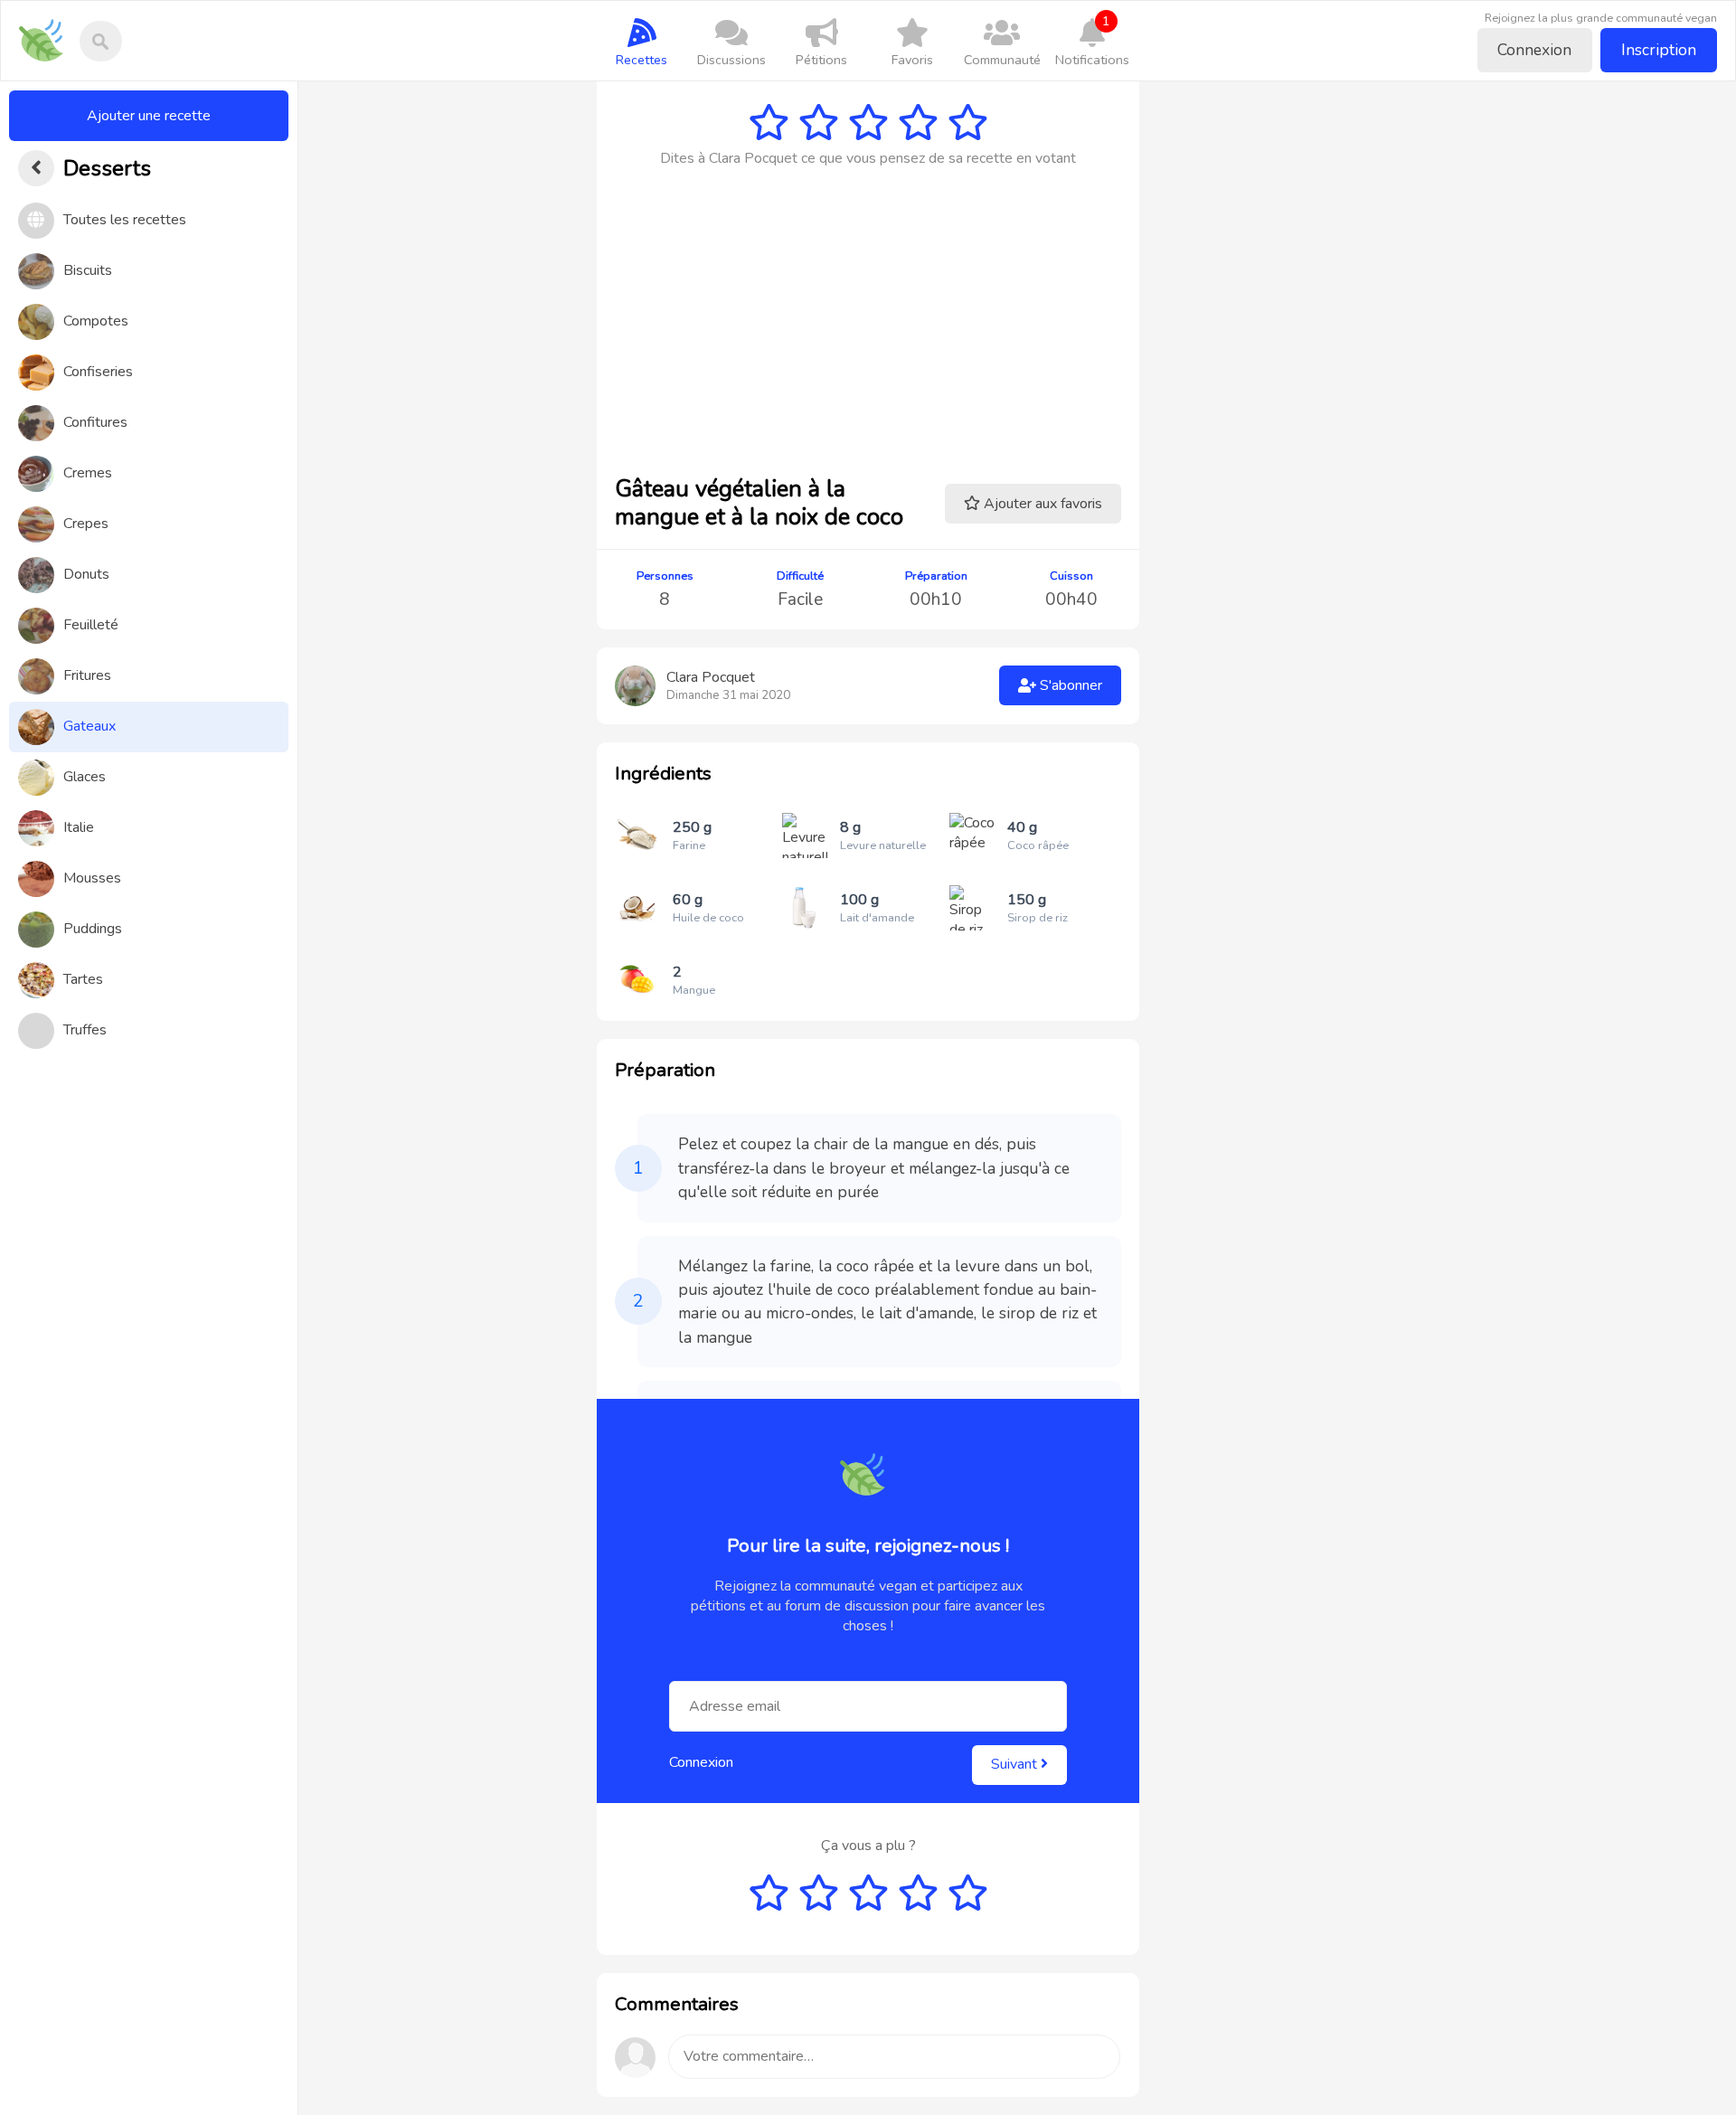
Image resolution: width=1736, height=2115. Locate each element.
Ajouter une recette (149, 116)
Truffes (85, 1030)
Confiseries (98, 372)
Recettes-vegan (47, 28)
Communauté (1002, 60)
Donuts (86, 574)
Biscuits (88, 270)
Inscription (1659, 50)
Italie (79, 827)
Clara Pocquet (711, 677)
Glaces (85, 777)
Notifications (1092, 40)
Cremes (88, 473)
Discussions (731, 60)
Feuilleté (91, 625)
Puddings (93, 929)
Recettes (642, 60)
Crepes (86, 524)
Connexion (1534, 50)
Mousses (92, 878)
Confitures (95, 422)
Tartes (83, 979)
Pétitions (821, 60)
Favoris (912, 60)
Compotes (96, 321)
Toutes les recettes (125, 220)
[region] (149, 1098)
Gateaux (90, 726)
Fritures (87, 675)
